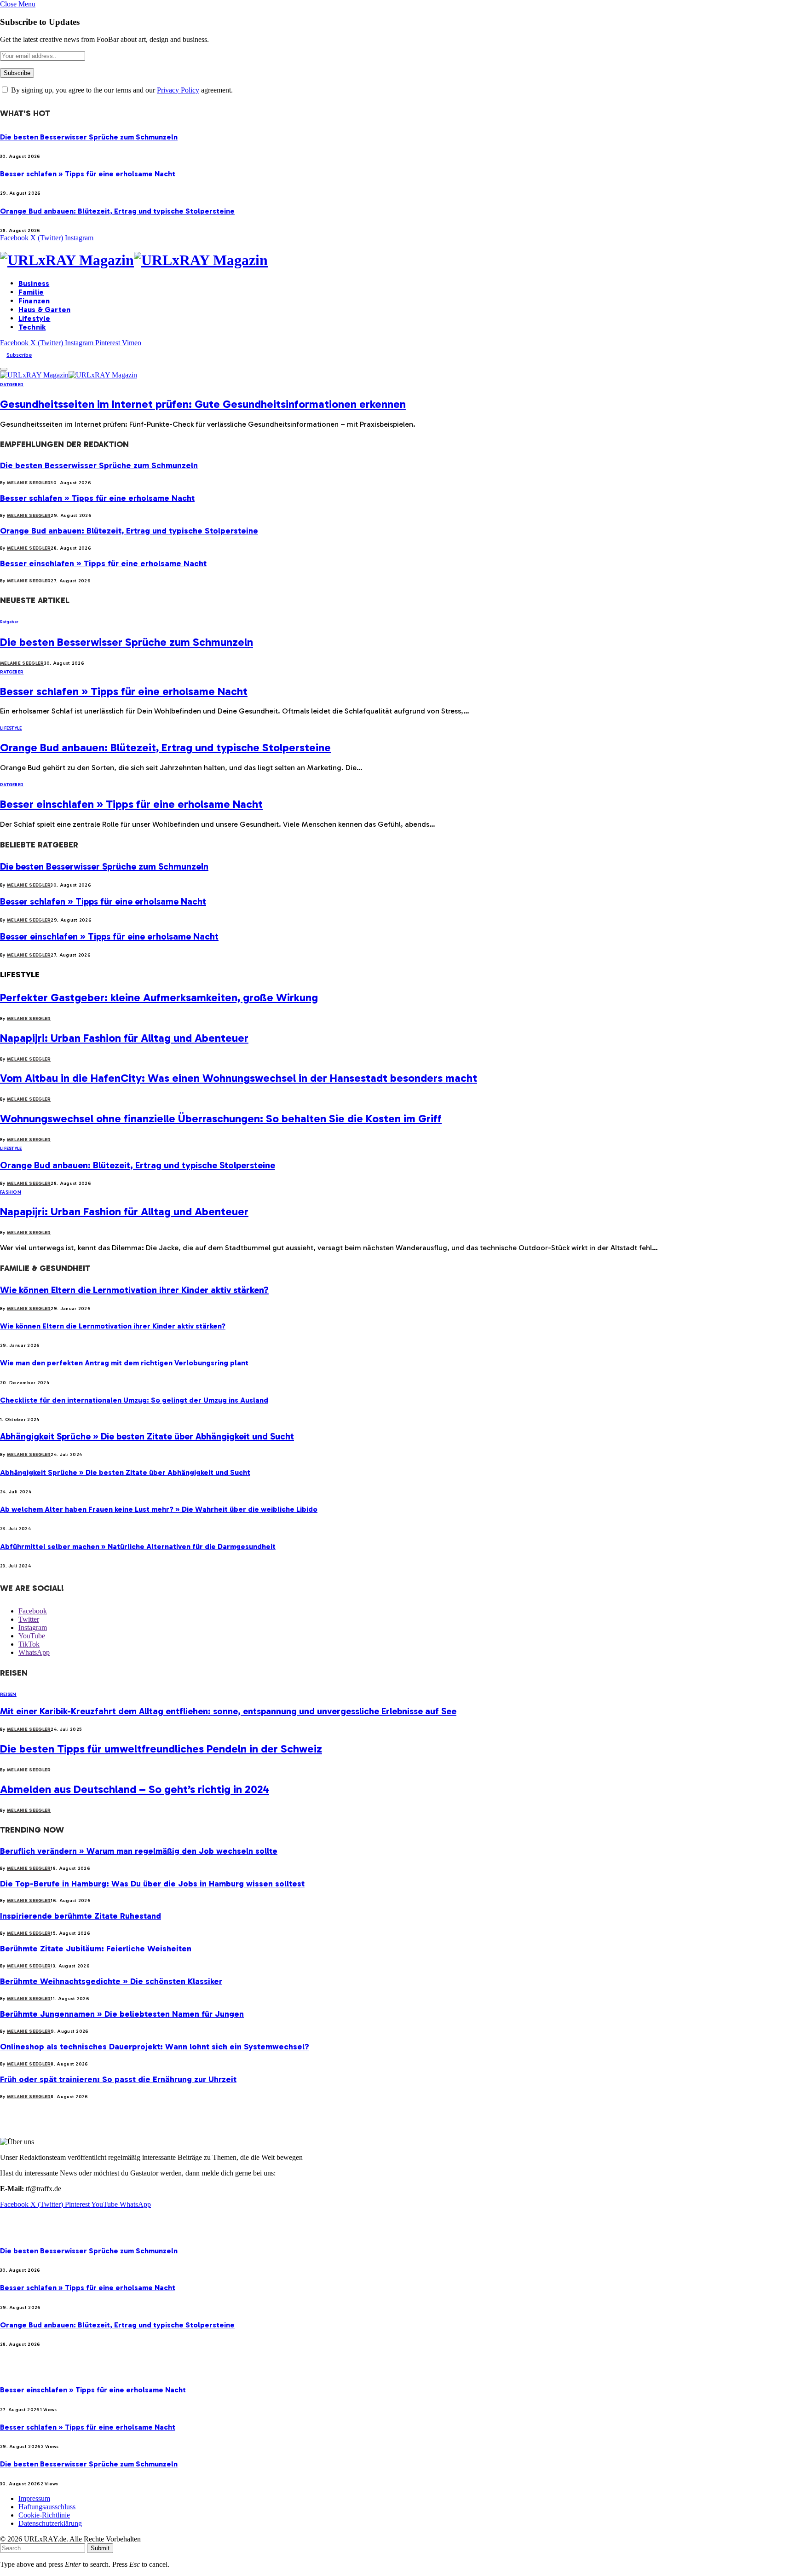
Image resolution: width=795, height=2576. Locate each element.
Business (34, 283)
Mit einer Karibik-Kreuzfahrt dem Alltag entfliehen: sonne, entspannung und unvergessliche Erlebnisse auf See (228, 1711)
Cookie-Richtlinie (44, 2515)
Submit (100, 2548)
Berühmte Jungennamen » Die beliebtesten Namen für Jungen (122, 2014)
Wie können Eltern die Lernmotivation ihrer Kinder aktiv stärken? (134, 1290)
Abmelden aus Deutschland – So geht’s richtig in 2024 (135, 1789)
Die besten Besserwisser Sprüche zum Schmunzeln (89, 137)
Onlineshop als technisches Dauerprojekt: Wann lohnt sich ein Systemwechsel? (155, 2047)
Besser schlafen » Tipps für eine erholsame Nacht (88, 174)
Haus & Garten (44, 310)
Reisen (8, 1694)
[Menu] (4, 369)
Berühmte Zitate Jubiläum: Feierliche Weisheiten (96, 1949)
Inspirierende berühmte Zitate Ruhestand (81, 1916)
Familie (31, 292)
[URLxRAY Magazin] (397, 260)
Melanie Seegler (29, 483)
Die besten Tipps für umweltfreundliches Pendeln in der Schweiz (161, 1749)
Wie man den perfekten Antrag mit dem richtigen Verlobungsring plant (124, 1363)
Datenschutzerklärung (50, 2523)
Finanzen (34, 301)
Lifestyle (34, 318)
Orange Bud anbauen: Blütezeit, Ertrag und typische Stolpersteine (117, 211)
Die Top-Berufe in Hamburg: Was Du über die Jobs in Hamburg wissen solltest (152, 1884)
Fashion (11, 1192)
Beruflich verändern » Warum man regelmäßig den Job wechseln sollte (139, 1851)
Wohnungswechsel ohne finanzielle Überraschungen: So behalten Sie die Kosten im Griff (221, 1118)
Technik (32, 327)
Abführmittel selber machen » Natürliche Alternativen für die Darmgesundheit (138, 1546)
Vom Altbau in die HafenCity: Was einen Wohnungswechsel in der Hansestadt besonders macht (239, 1078)
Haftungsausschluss (47, 2507)
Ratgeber (12, 385)
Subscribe (19, 355)
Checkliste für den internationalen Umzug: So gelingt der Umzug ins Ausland (134, 1400)
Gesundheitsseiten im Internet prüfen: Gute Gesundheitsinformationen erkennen (203, 404)
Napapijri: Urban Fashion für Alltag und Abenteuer (124, 1038)
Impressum (34, 2498)
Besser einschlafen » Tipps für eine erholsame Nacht (103, 563)
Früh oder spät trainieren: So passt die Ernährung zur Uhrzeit (118, 2079)
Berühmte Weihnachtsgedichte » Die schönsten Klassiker (111, 1981)
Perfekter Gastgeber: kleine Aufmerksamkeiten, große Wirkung (159, 997)
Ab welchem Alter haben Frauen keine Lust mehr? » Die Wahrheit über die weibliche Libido (159, 1509)
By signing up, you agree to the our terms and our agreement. (121, 90)
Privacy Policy (178, 90)
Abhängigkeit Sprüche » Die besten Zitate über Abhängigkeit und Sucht (147, 1436)
